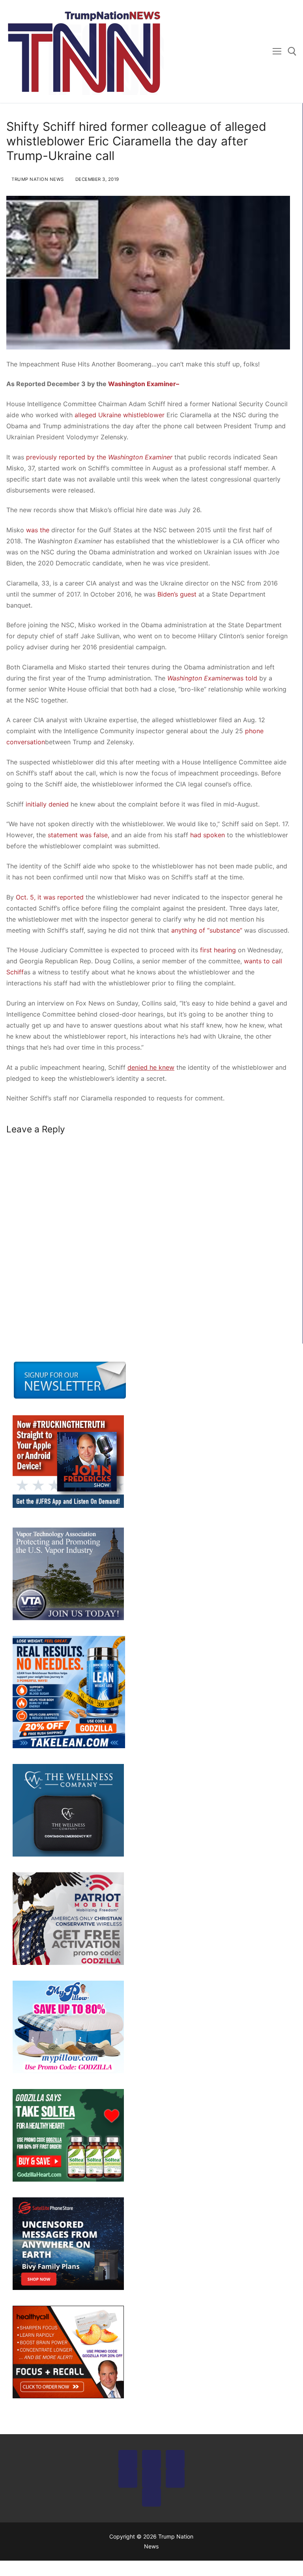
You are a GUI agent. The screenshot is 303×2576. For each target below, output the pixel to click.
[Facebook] (128, 2459)
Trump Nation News (37, 179)
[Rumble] (151, 2478)
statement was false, (79, 835)
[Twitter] (151, 2459)
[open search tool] (292, 51)
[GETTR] (128, 2478)
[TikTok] (151, 2497)
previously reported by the (99, 457)
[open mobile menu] (277, 52)
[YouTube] (175, 2478)
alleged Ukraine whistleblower (120, 415)
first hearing (218, 950)
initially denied (47, 804)
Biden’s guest (177, 594)
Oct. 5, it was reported (50, 897)
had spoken (208, 835)
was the (38, 530)
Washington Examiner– (144, 384)
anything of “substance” (207, 930)
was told (244, 678)
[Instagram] (175, 2459)
